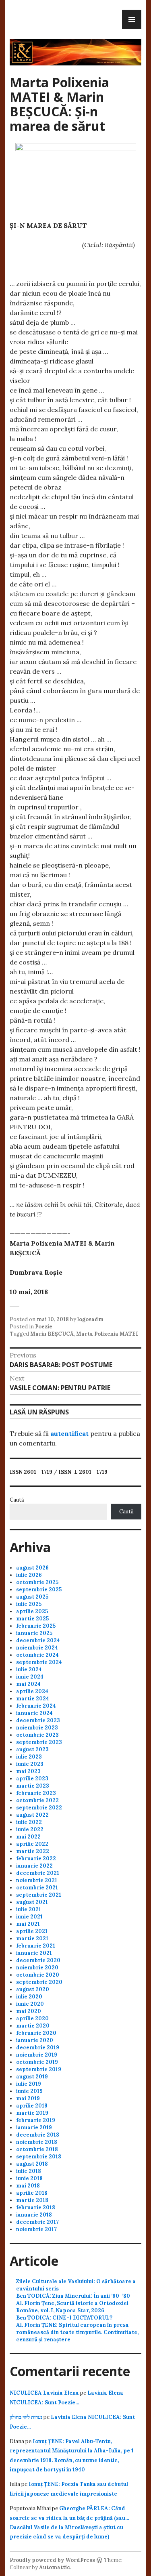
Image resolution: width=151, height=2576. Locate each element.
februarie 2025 (36, 1626)
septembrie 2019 (39, 2069)
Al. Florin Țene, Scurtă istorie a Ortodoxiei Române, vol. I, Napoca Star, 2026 (72, 2307)
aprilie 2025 (32, 1611)
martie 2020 (33, 2026)
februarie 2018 (36, 2207)
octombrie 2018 (37, 2149)
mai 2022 (28, 1837)
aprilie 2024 (32, 1691)
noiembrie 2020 (37, 1968)
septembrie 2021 (39, 1895)
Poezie (44, 1327)
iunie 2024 (30, 1677)
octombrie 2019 (37, 2062)
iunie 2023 (30, 1764)
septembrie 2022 (39, 1808)
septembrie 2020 (39, 1982)
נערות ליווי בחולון (26, 2417)
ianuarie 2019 (34, 2127)
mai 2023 (28, 1771)
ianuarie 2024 (34, 1713)
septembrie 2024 (39, 1662)
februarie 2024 (36, 1706)
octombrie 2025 (37, 1582)
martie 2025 (32, 1619)
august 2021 (32, 1902)
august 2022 (32, 1815)
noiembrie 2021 (37, 1880)
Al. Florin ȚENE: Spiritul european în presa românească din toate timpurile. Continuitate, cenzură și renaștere (77, 2332)
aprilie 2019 (32, 2106)
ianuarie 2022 (34, 1866)
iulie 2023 (29, 1757)
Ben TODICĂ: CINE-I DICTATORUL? (64, 2318)
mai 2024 (28, 1684)
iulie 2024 (29, 1669)
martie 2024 (33, 1699)
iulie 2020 (29, 1997)
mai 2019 (28, 2098)
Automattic (55, 2567)
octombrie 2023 (37, 1735)
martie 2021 (32, 1938)
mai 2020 (29, 2011)
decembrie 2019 (38, 2048)
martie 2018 (32, 2200)
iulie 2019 (29, 2084)
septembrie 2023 (39, 1742)
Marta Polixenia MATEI (107, 1334)
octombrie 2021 (37, 1888)
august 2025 (32, 1597)
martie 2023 (33, 1786)
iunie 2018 (29, 2178)
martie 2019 (32, 2113)
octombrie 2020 (38, 1975)
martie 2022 (33, 1851)
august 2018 (32, 2164)
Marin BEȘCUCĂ (52, 1334)
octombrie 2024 (37, 1655)
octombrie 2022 (37, 1800)
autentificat (69, 1433)
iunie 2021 (29, 1917)
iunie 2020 (30, 2004)
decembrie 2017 (37, 2222)
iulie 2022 (29, 1822)
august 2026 (32, 1568)
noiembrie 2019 (37, 2055)
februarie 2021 (36, 1946)
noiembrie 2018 (37, 2142)
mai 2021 (28, 1924)
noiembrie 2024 (37, 1648)
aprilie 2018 (32, 2193)
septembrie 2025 (39, 1590)
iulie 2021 (29, 1909)
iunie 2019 (29, 2091)
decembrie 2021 (38, 1873)
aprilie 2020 (32, 2018)
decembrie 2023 (38, 1720)
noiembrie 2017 (36, 2229)
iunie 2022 (30, 1829)
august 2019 (32, 2077)
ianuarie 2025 (34, 1633)
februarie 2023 (36, 1793)
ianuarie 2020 (35, 2040)
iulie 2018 (29, 2171)
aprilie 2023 (32, 1779)
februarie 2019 (36, 2120)
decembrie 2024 (38, 1640)
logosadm (90, 1319)
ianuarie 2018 (34, 2215)
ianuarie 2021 (34, 1953)
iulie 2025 (29, 1604)
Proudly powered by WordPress (52, 2560)
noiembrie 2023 (37, 1728)
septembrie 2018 (39, 2157)
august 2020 (33, 1989)
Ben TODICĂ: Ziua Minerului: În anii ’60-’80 (73, 2296)
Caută (17, 1500)
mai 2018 (28, 2186)
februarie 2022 (36, 1858)
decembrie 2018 (38, 2135)
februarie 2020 (36, 2033)
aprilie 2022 (32, 1844)
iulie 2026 (29, 1575)
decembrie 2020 (38, 1960)
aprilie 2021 (32, 1931)
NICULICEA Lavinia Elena (44, 2393)
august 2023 (32, 1749)
